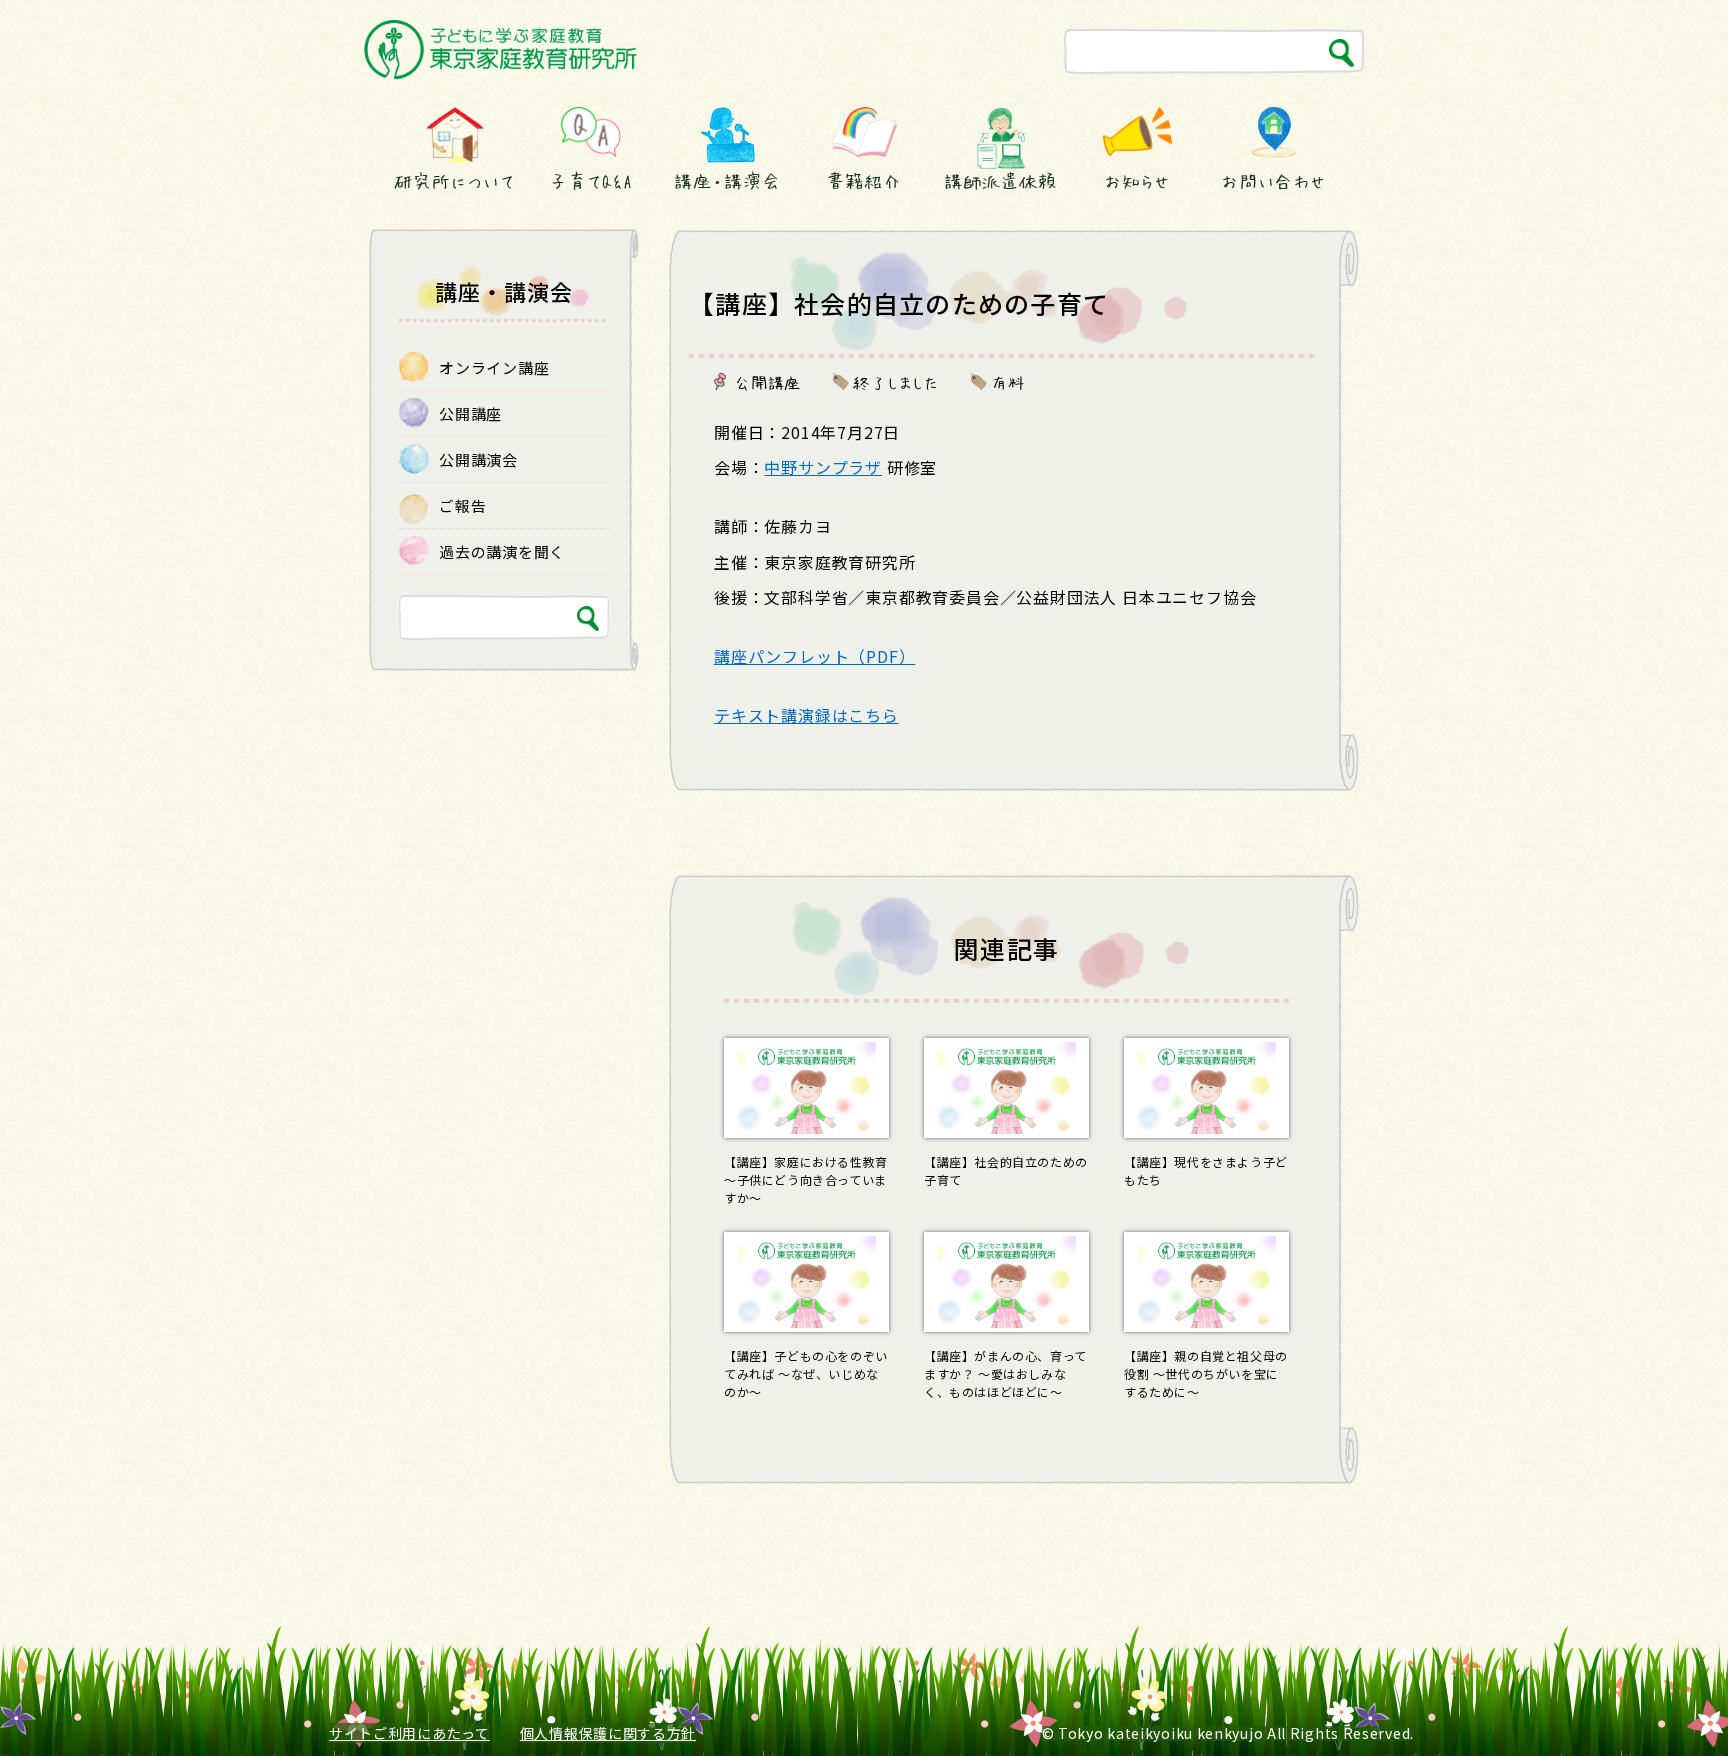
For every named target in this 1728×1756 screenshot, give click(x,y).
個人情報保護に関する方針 (608, 1733)
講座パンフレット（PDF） (814, 656)
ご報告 (462, 505)
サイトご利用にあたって (409, 1733)
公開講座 (767, 382)
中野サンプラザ (823, 467)
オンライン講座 (494, 367)
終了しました (896, 382)
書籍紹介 (864, 181)
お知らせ (1137, 181)
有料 (1008, 382)
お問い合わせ (1273, 181)
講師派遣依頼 (1000, 181)
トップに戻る (1665, 1703)
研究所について (454, 181)
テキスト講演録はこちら (806, 715)
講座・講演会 (727, 181)
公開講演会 (478, 459)
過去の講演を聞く (502, 551)
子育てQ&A (591, 181)
